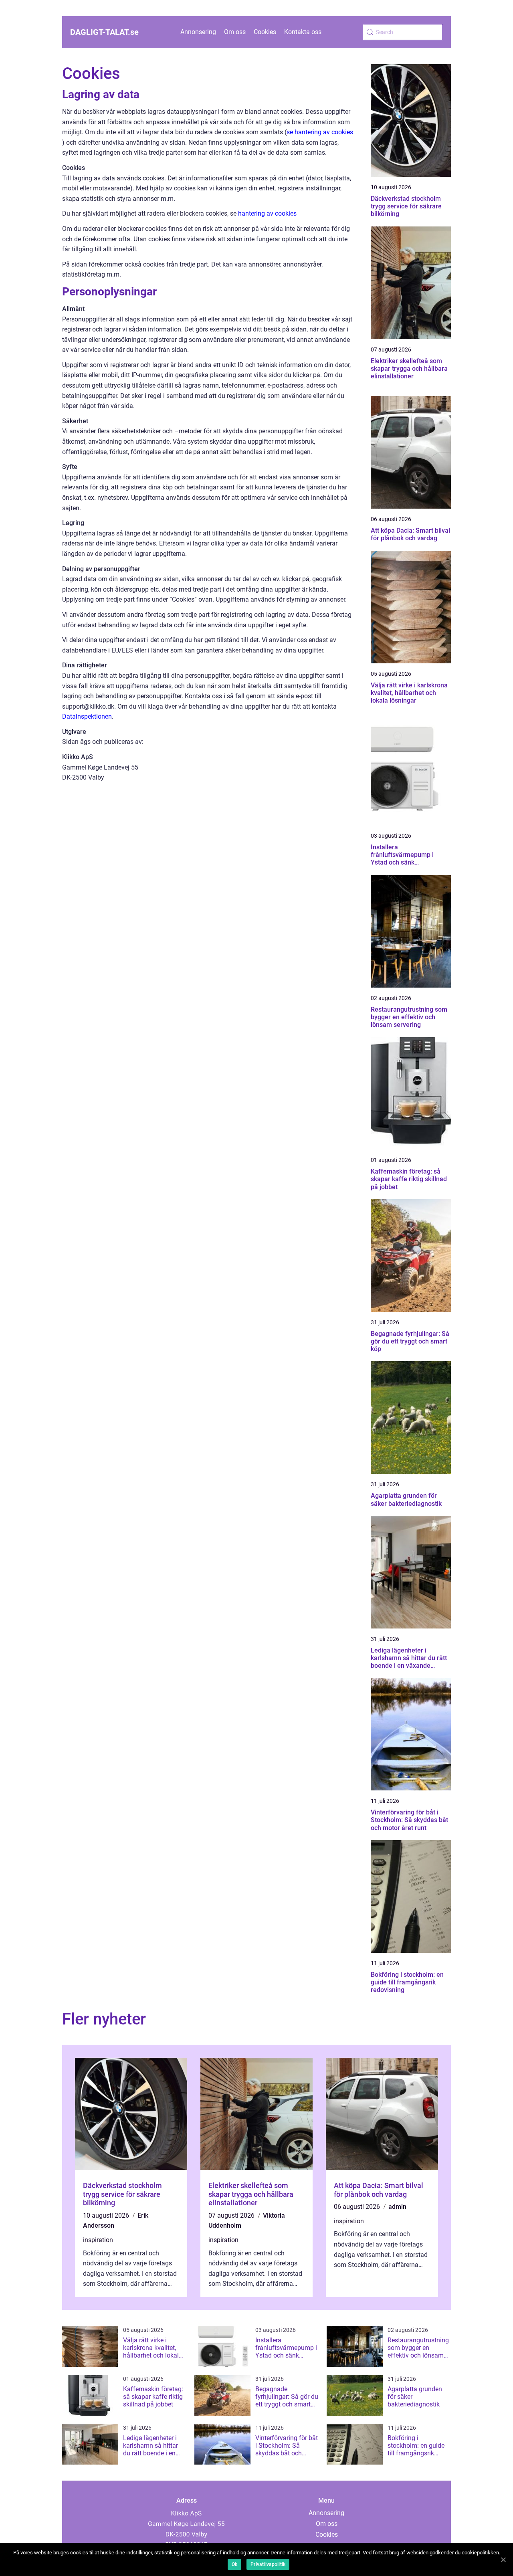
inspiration (98, 2240)
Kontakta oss (303, 32)
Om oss (235, 32)
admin (397, 2207)
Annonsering (198, 32)
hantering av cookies (267, 213)
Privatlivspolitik (268, 2564)
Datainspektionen (87, 716)
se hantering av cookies (320, 132)
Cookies (265, 32)
